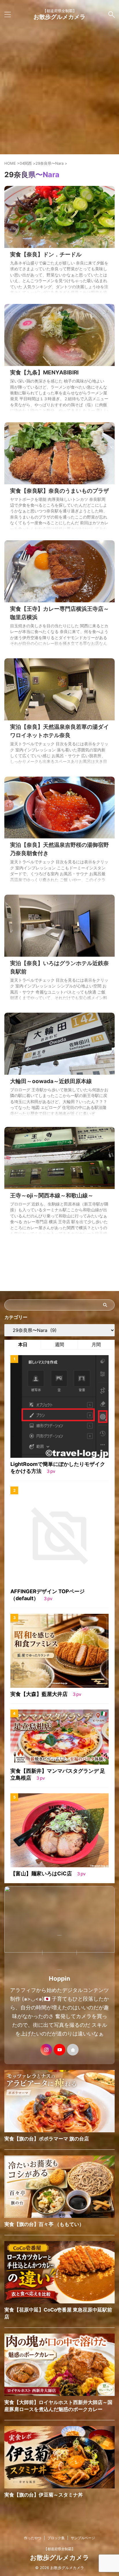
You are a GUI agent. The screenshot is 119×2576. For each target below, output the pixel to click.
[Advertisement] (59, 92)
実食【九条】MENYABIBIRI (44, 372)
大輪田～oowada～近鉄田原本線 (51, 1081)
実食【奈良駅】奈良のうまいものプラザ (59, 491)
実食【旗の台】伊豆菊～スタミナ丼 (44, 2495)
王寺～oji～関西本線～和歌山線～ (52, 1195)
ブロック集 (56, 2538)
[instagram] (46, 2050)
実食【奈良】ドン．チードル (46, 254)
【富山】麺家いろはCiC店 (42, 1873)
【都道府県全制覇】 (59, 2549)
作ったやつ (33, 2538)
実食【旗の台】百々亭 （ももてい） (44, 2224)
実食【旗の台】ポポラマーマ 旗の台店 (47, 2139)
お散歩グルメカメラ (59, 17)
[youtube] (59, 2050)
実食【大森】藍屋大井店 (40, 1694)
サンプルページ (83, 2538)
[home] (73, 2050)
